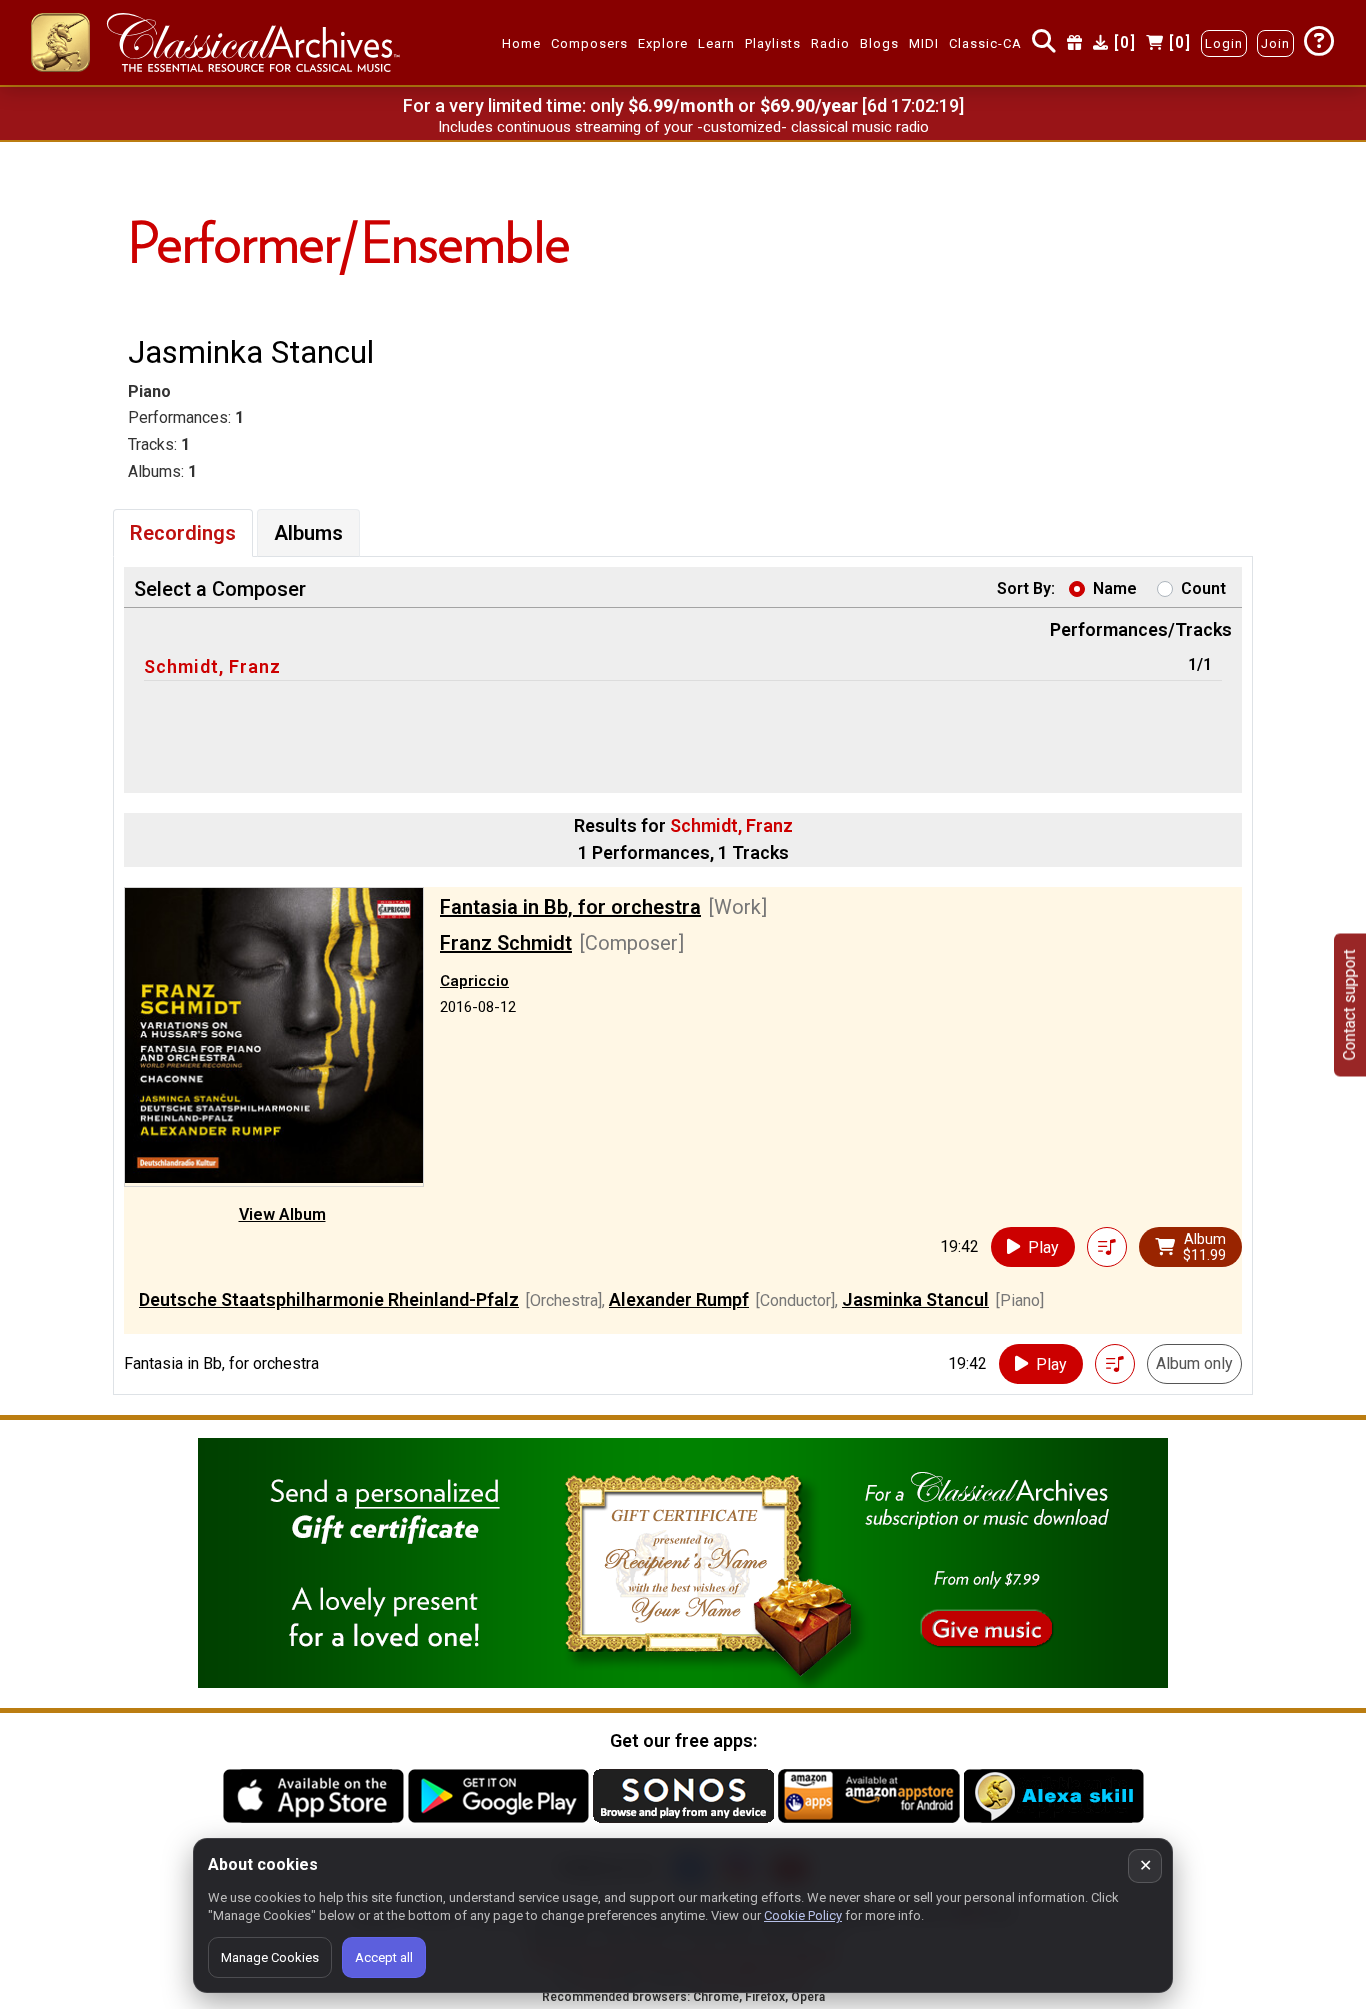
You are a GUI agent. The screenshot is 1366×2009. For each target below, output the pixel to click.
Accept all (384, 1957)
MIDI (924, 43)
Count (1203, 588)
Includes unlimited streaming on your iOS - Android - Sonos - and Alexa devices (683, 127)
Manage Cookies (270, 1957)
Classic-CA (985, 43)
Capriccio (474, 981)
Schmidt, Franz (212, 666)
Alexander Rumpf (679, 1299)
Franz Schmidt (506, 943)
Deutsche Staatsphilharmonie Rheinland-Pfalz (329, 1299)
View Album (282, 1214)
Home (521, 43)
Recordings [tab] (183, 533)
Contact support (1349, 1004)
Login (1224, 43)
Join (1275, 43)
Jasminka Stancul (915, 1299)
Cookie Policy (803, 1915)
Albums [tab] (308, 533)
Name (1115, 588)
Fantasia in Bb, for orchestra (570, 907)
